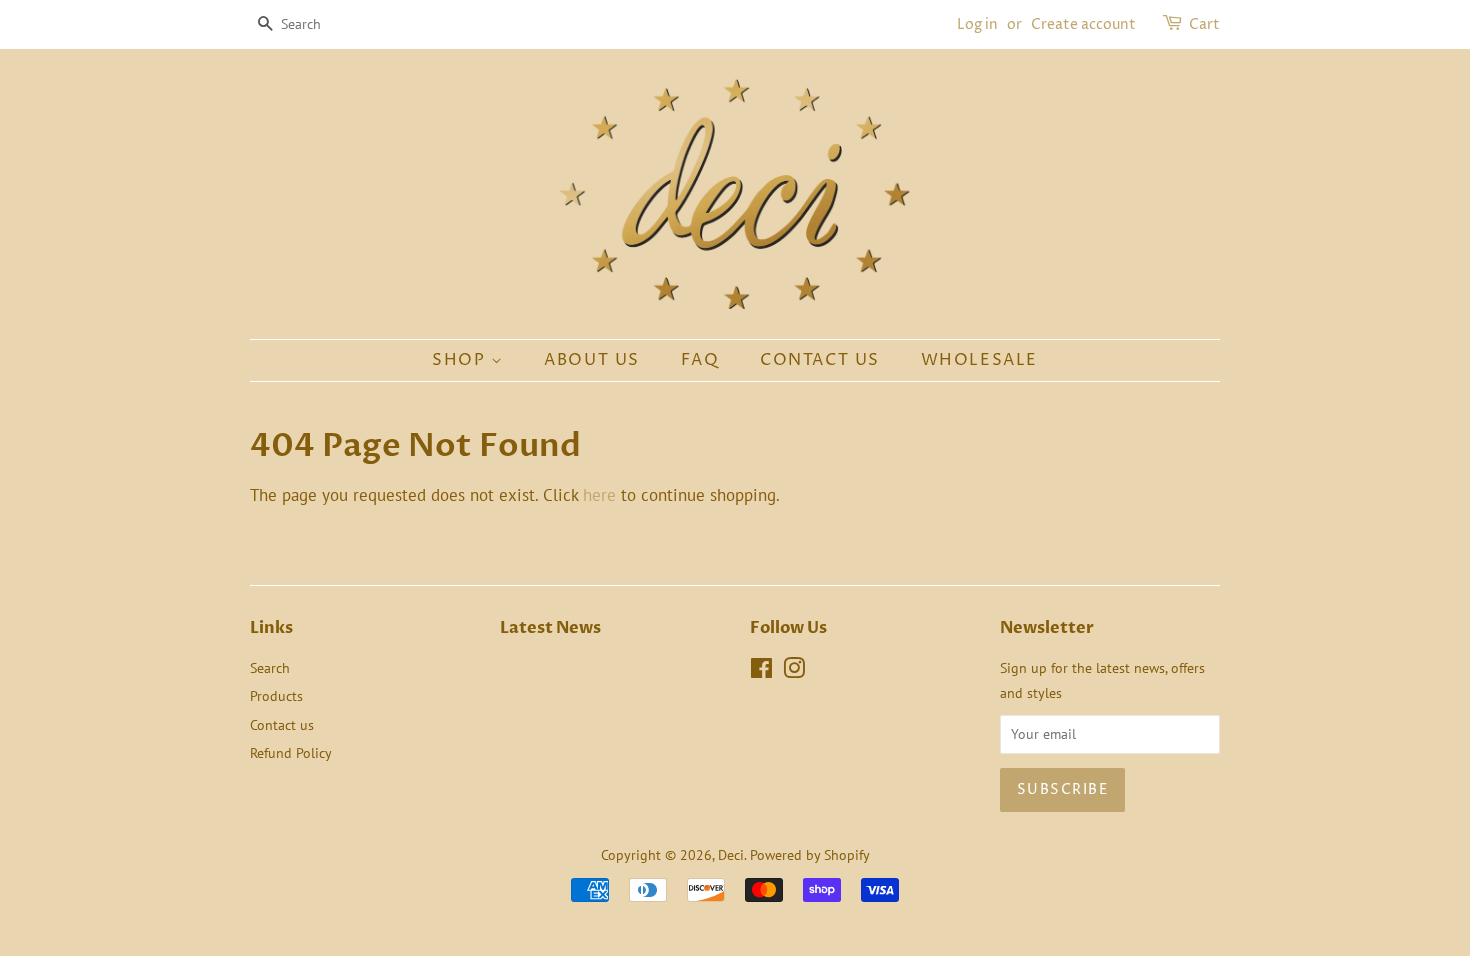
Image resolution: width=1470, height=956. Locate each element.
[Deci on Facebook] (761, 671)
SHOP (461, 360)
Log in (977, 24)
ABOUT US (592, 360)
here (599, 495)
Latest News (550, 628)
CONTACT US (820, 360)
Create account (1083, 24)
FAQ (700, 360)
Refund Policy (291, 752)
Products (276, 695)
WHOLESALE (979, 360)
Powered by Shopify (810, 854)
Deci (731, 854)
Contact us (282, 724)
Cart (1204, 24)
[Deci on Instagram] (794, 671)
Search (270, 667)
